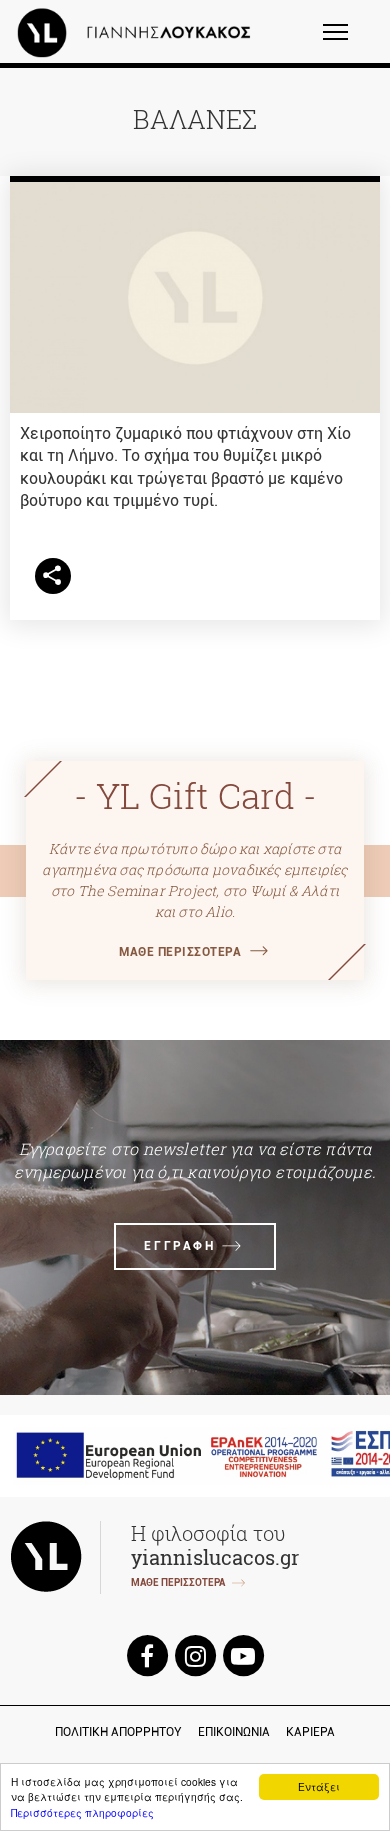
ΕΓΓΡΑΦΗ (179, 1246)
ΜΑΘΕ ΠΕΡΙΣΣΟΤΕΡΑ (180, 952)
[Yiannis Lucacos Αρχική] (139, 32)
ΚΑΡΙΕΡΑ (310, 1732)
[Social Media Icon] (147, 1654)
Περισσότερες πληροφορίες (82, 1812)
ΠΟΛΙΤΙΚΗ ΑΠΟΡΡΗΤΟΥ (118, 1732)
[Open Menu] (348, 41)
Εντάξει (319, 1786)
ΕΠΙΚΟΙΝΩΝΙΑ (234, 1732)
